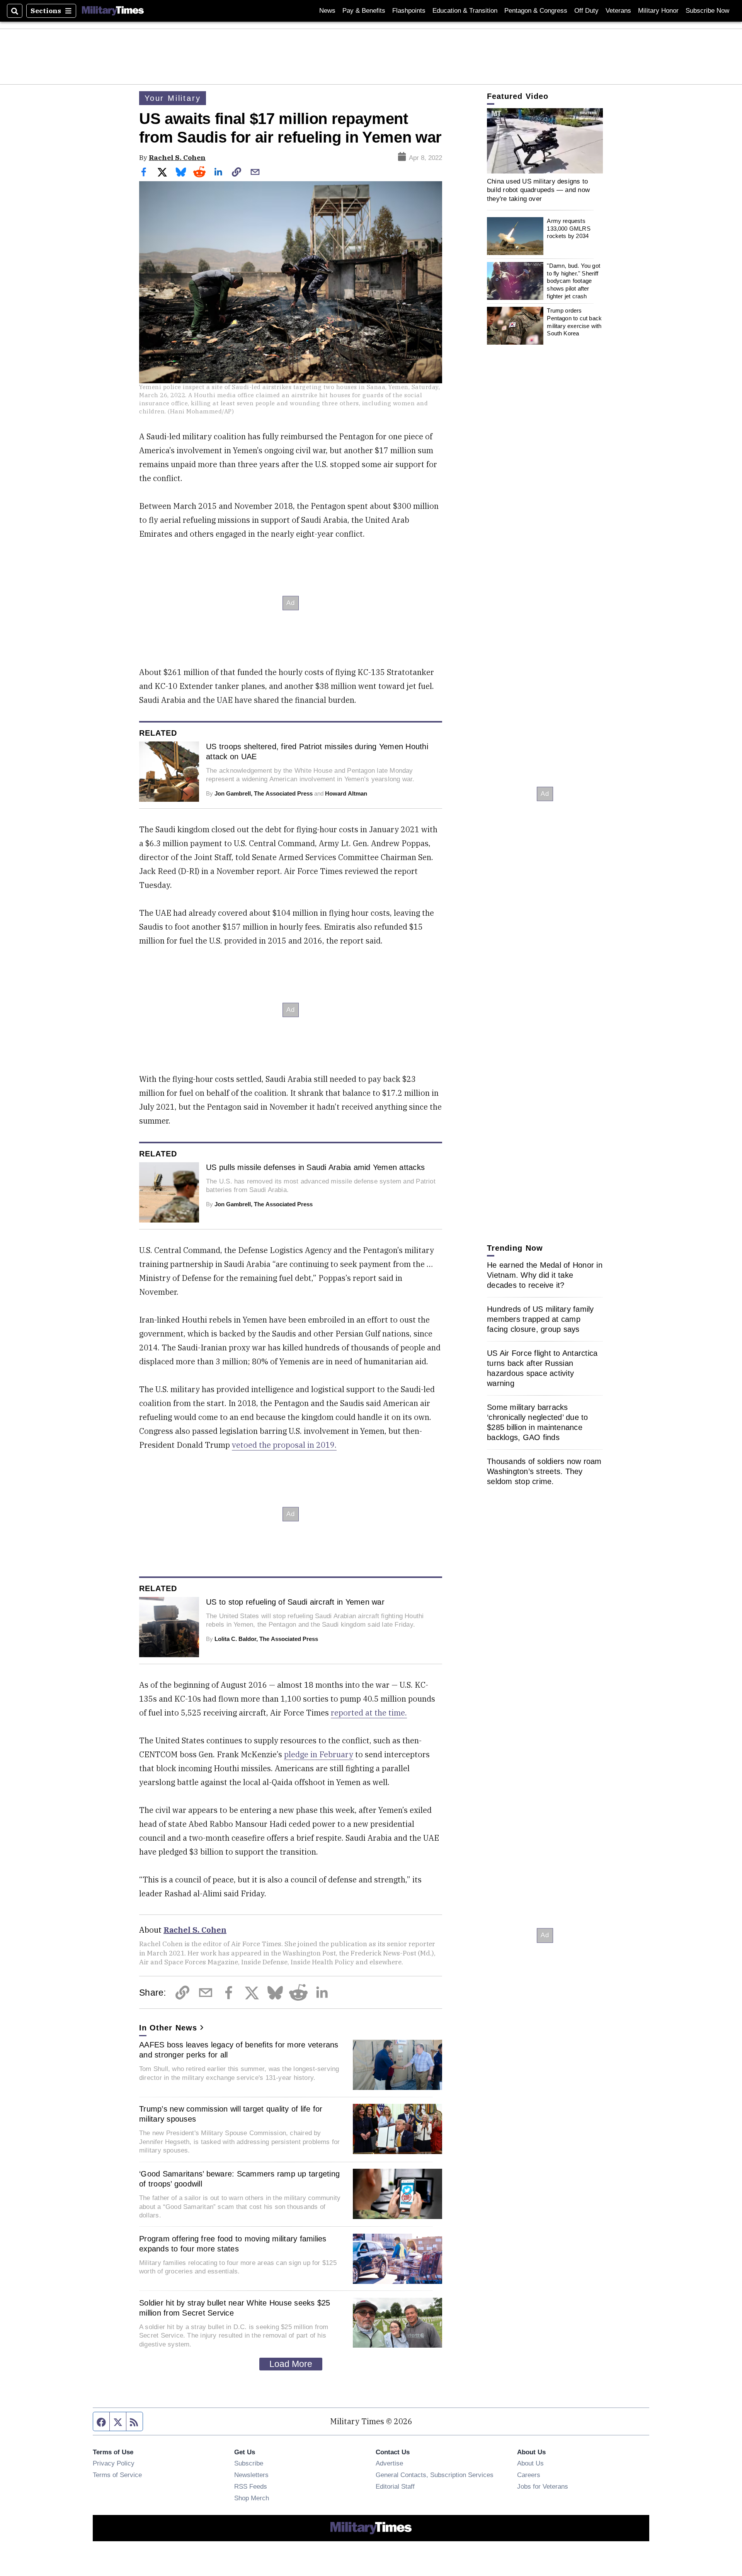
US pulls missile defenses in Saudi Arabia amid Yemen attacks (315, 1167)
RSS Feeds (251, 2486)
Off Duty (586, 11)
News (327, 11)
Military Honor (658, 11)
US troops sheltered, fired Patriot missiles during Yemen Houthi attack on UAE (317, 752)
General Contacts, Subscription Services (435, 2475)
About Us (530, 2463)
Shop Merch (252, 2498)
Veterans (618, 11)
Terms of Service (117, 2475)
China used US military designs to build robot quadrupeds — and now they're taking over (538, 190)
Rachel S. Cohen (177, 157)
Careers (529, 2475)
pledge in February (319, 1754)
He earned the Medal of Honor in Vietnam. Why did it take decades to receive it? (545, 1275)
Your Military (173, 98)
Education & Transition (465, 11)
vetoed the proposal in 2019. (284, 1445)
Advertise (389, 2463)
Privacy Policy (114, 2463)
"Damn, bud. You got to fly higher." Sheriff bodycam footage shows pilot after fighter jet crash (574, 281)
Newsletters (251, 2475)
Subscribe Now (707, 11)
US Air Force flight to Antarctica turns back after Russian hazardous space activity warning (542, 1368)
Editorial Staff (395, 2486)
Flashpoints (409, 11)
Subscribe (249, 2463)
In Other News (168, 2028)
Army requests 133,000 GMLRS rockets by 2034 (568, 228)
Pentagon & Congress (536, 11)
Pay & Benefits (364, 11)
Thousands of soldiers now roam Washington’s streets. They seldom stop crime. (544, 1471)
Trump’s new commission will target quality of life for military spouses (231, 2114)
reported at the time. (369, 1713)
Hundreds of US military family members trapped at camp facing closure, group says (540, 1319)
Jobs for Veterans (543, 2486)
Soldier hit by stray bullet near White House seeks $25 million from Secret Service (235, 2308)
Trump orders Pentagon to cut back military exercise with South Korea (574, 322)
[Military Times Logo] (113, 11)
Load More (291, 2364)
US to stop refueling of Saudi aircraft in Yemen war (295, 1602)
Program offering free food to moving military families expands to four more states (233, 2244)
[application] (545, 141)
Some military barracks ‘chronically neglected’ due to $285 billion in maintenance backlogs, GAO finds (538, 1422)
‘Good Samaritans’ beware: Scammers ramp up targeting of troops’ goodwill (239, 2179)
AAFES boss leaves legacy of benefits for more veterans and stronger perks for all (239, 2050)
